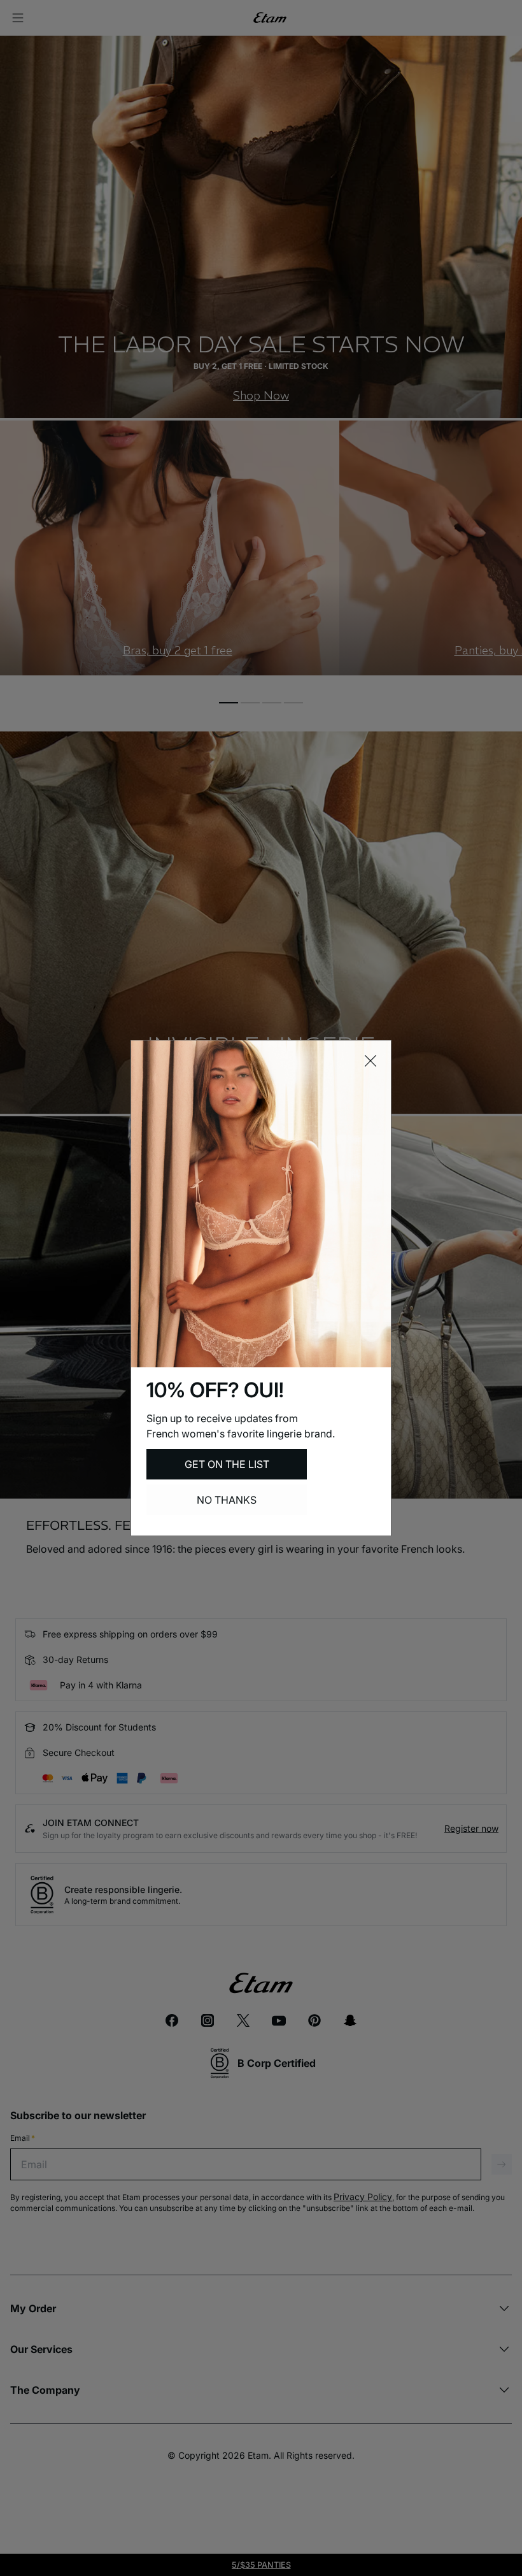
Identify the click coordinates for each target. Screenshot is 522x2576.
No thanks (227, 1500)
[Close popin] (370, 1061)
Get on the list (227, 1464)
